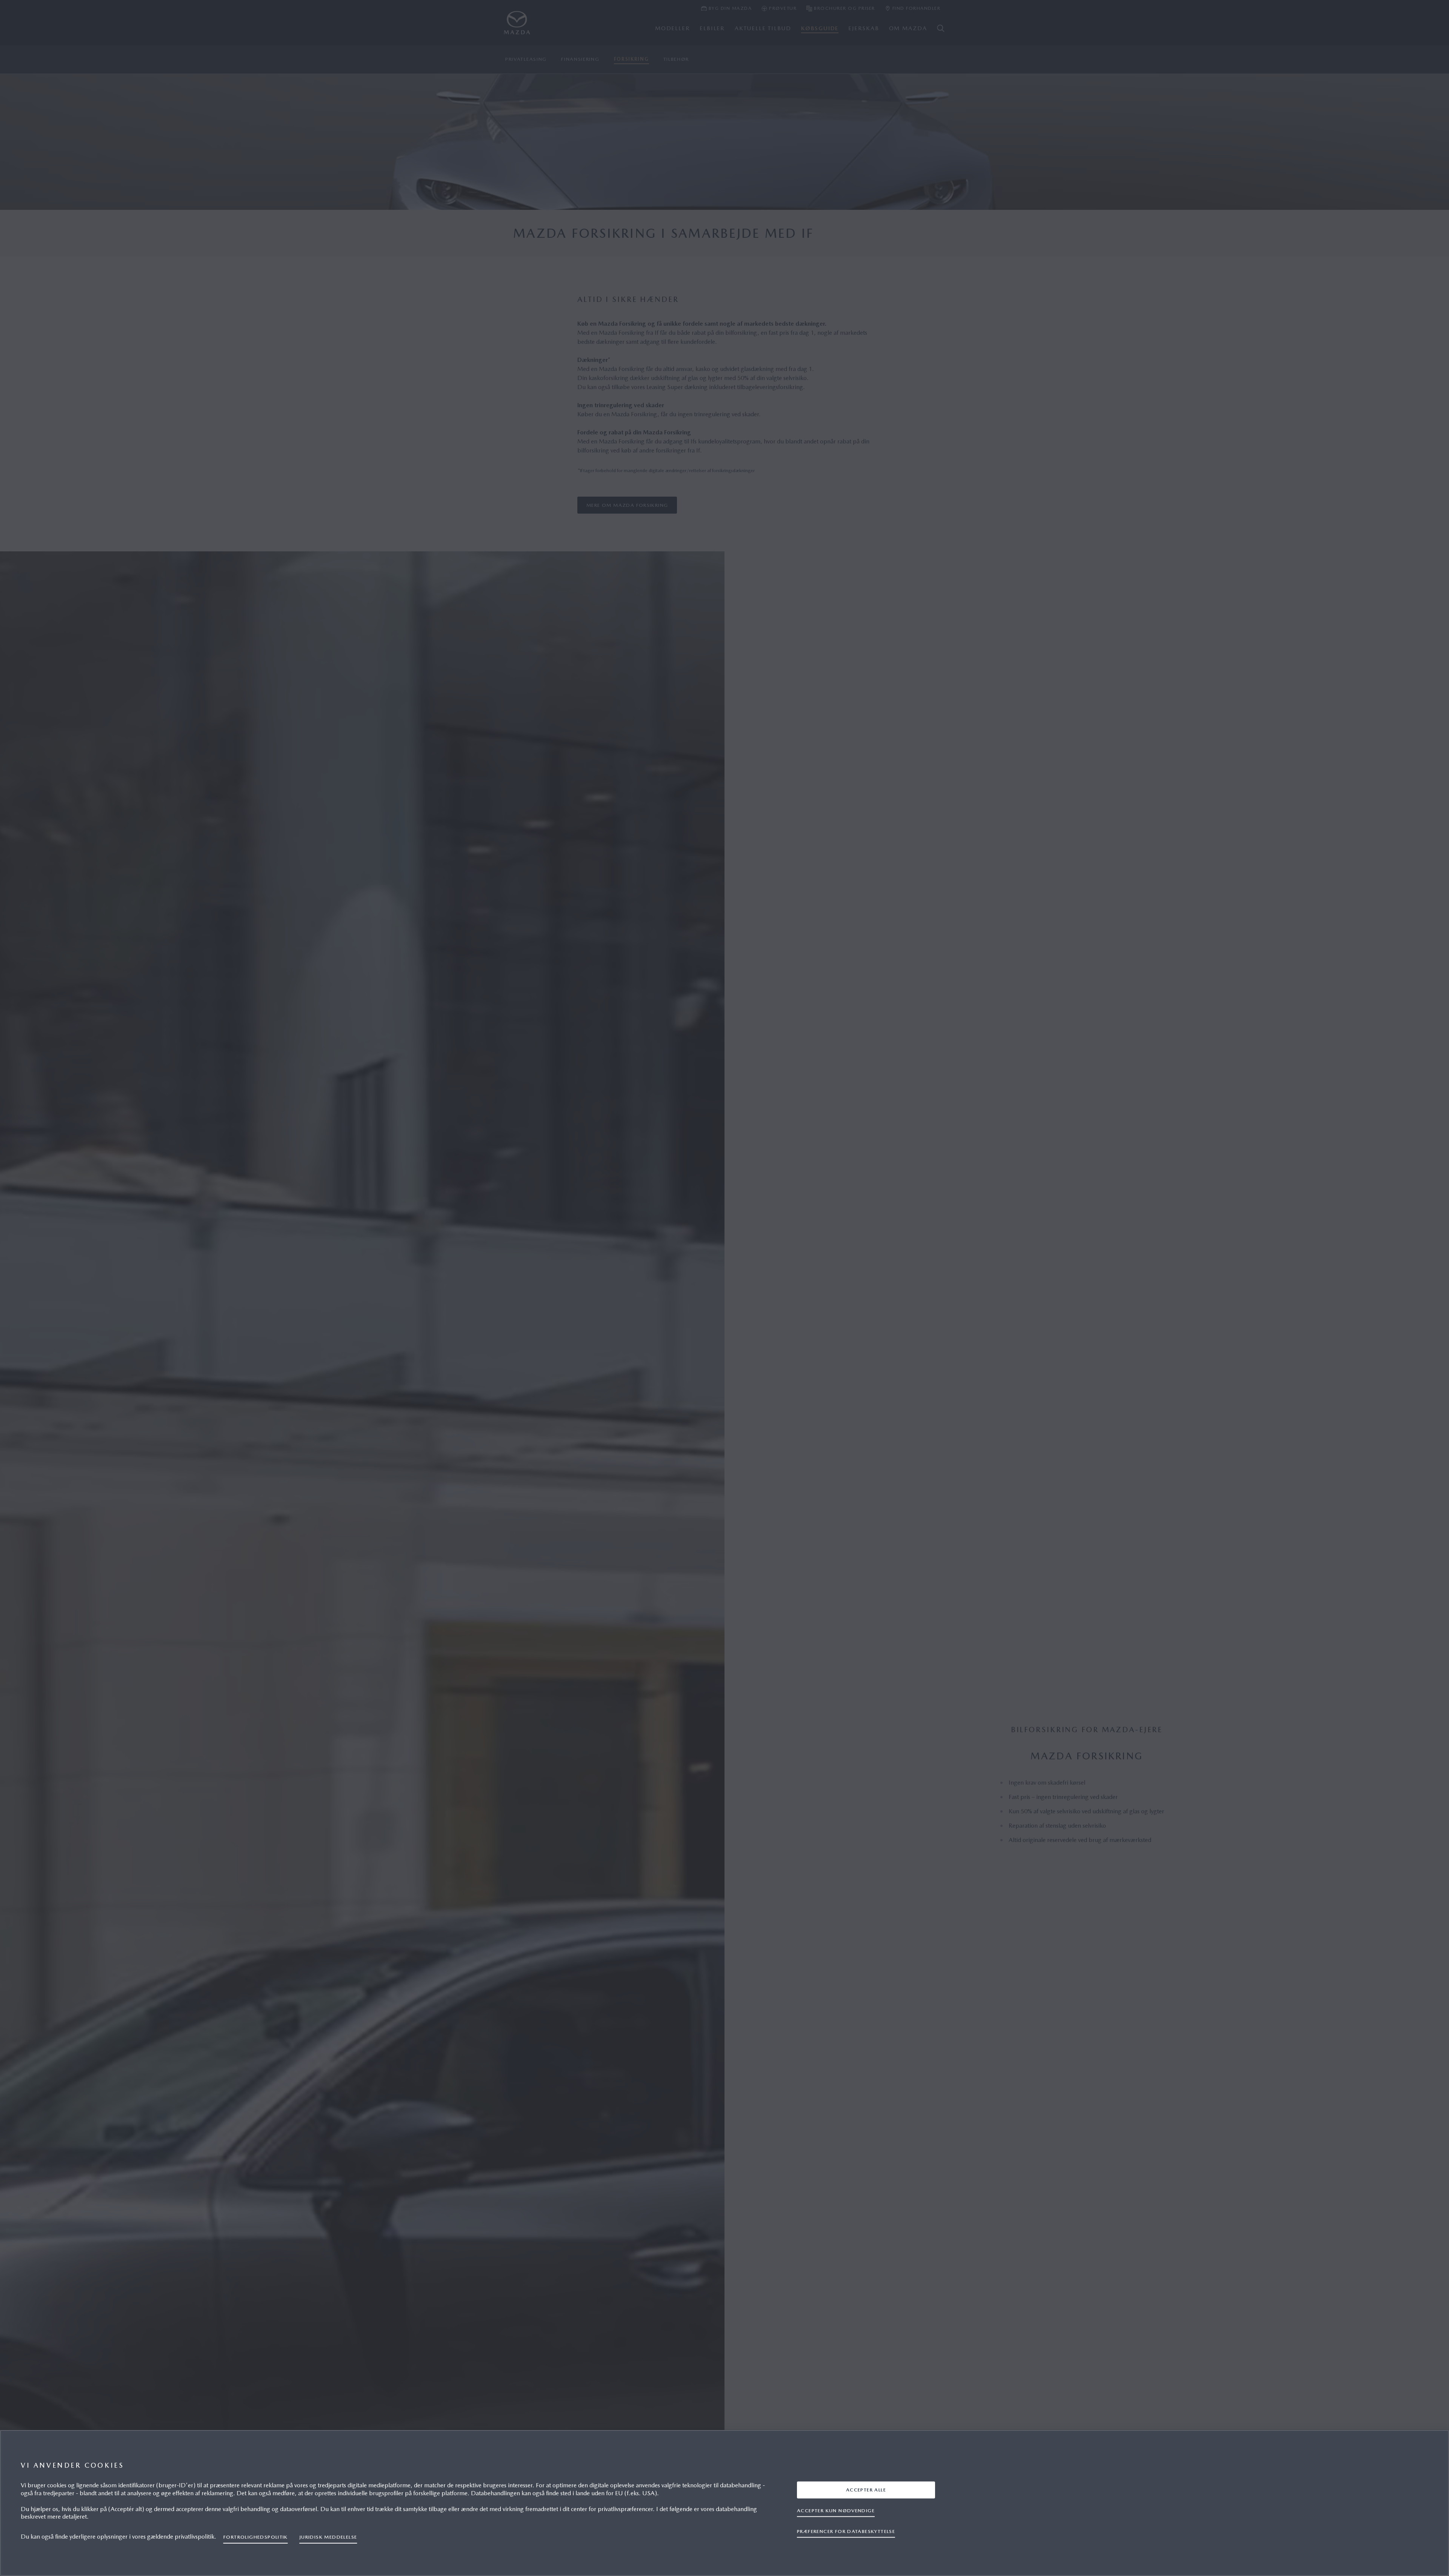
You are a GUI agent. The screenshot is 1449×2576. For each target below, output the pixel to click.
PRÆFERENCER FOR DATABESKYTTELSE (846, 2531)
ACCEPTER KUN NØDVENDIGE (836, 2510)
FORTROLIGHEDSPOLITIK (256, 2537)
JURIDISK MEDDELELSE (328, 2537)
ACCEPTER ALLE (866, 2489)
